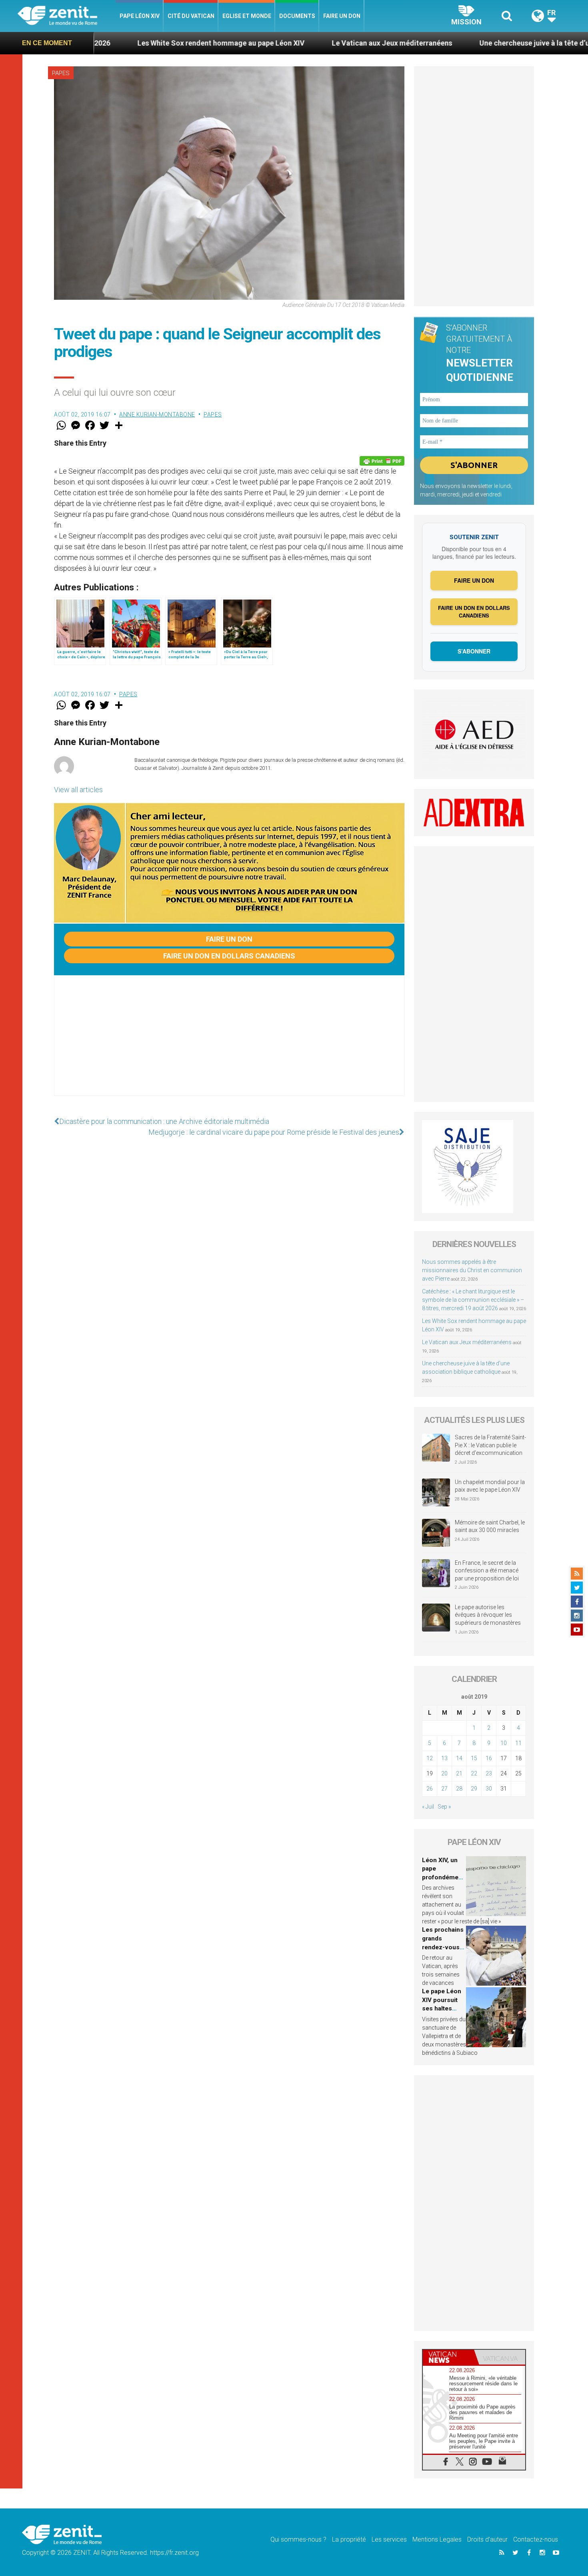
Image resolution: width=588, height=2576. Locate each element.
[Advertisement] (229, 1044)
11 (518, 1743)
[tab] (448, 2357)
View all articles (78, 790)
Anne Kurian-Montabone (157, 414)
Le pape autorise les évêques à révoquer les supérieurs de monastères (488, 1615)
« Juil (428, 1807)
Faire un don (342, 16)
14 (459, 1758)
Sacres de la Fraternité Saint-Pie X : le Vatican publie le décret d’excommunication (490, 1445)
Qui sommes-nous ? (298, 2539)
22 (474, 1773)
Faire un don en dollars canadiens (229, 956)
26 (430, 1789)
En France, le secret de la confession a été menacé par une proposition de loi (487, 1571)
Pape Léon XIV (140, 16)
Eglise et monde (247, 16)
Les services (389, 2539)
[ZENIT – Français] (67, 16)
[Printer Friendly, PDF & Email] (382, 461)
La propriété (349, 2539)
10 (504, 1743)
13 (444, 1758)
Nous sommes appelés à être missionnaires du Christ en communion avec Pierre (472, 1270)
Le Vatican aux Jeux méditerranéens (288, 43)
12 (430, 1758)
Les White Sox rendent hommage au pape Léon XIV (117, 43)
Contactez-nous (536, 2539)
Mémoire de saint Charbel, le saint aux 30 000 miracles (490, 1526)
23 (489, 1773)
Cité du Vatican (191, 16)
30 (489, 1789)
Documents (297, 16)
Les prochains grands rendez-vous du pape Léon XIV (443, 1947)
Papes (61, 73)
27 (444, 1789)
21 (459, 1773)
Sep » (444, 1807)
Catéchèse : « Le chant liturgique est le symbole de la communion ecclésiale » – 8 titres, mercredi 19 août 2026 (473, 1300)
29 (474, 1789)
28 (459, 1789)
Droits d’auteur (487, 2539)
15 (474, 1758)
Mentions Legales (437, 2539)
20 (444, 1773)
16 (489, 1758)
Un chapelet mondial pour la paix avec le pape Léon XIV (490, 1486)
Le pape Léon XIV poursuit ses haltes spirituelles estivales (442, 2008)
